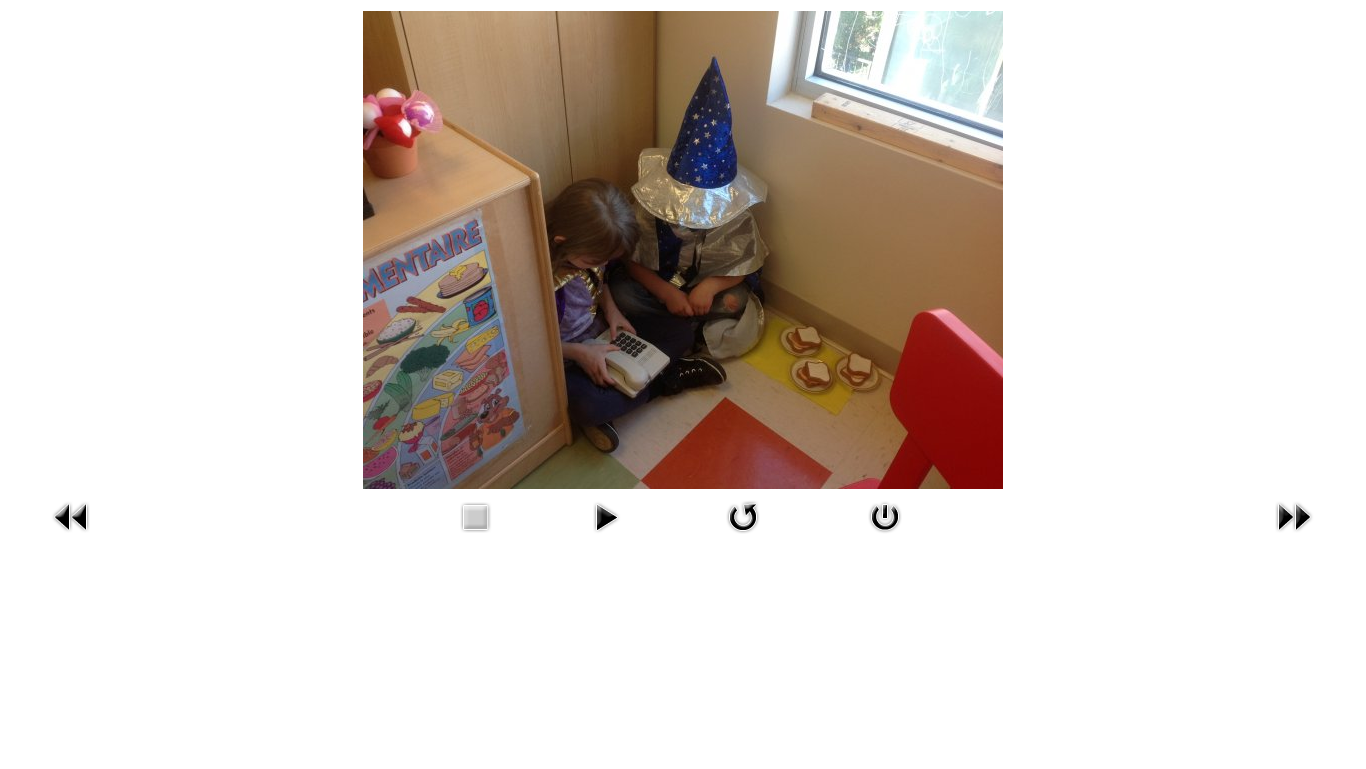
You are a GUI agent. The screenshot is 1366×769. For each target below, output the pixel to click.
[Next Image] (1294, 515)
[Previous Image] (72, 515)
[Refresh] (743, 515)
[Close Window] (885, 515)
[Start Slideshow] (606, 515)
